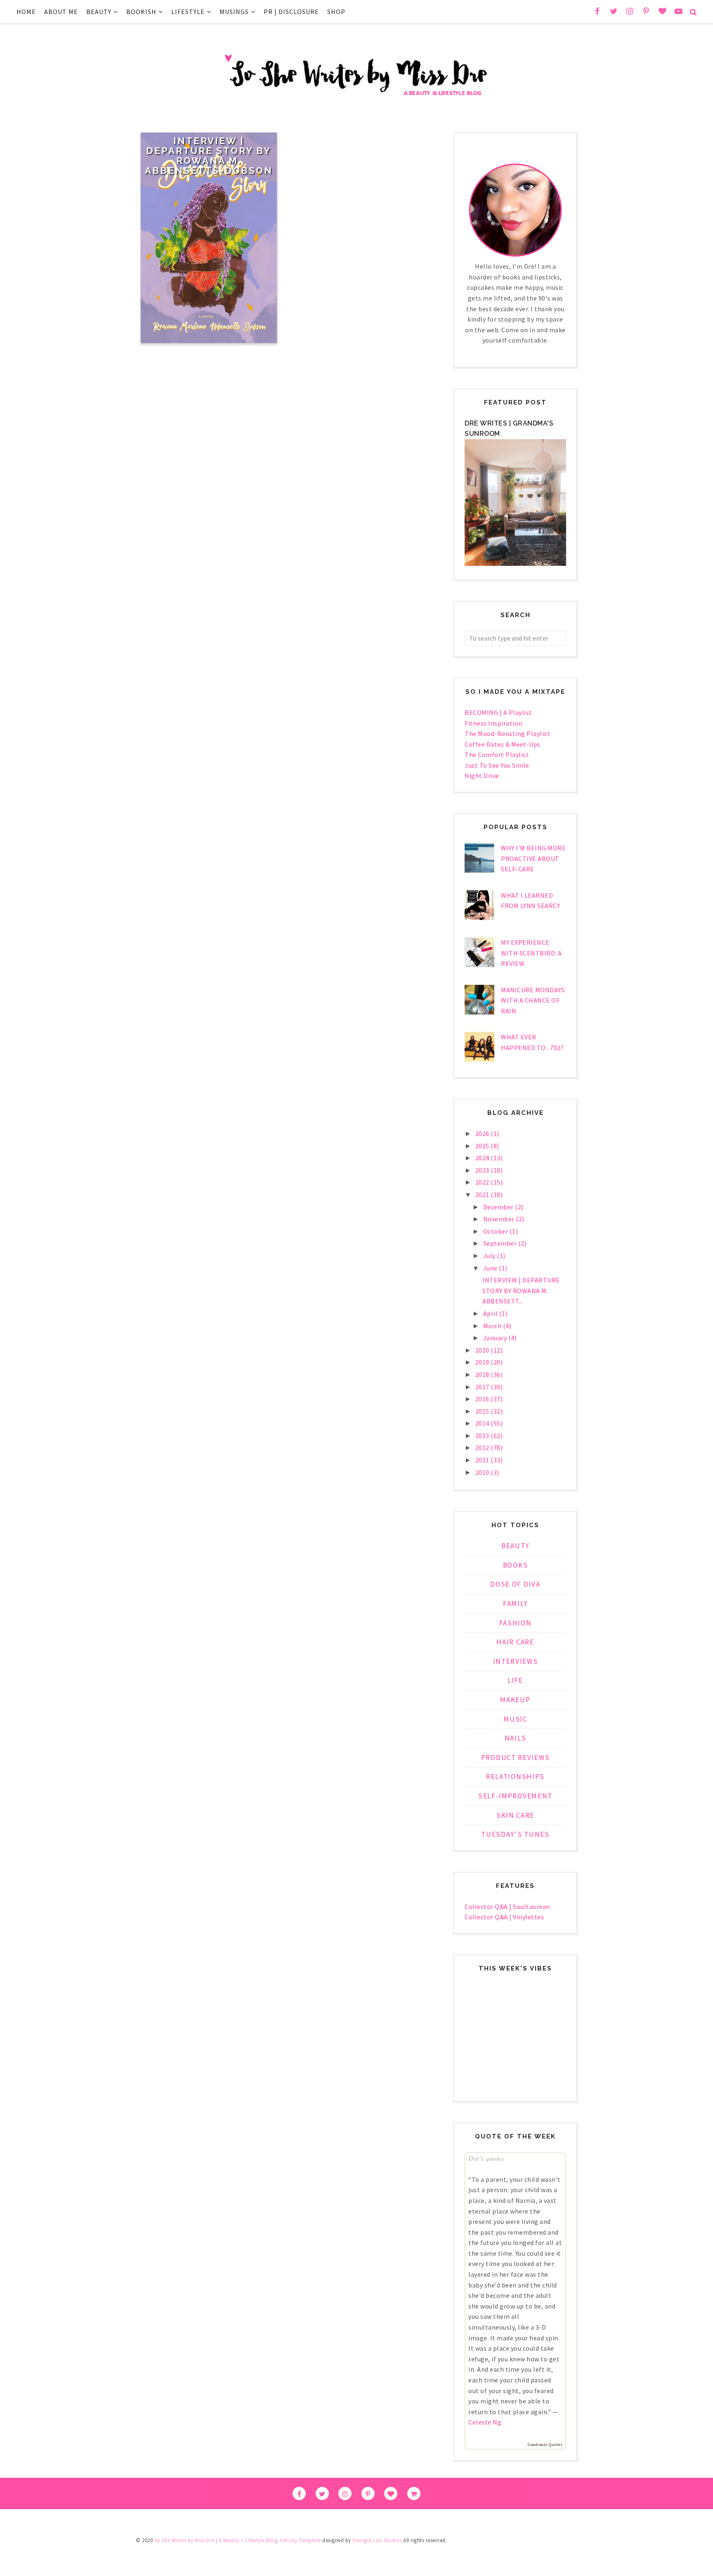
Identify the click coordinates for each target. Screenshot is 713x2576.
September (501, 1243)
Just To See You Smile (497, 765)
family (515, 1604)
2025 (483, 1146)
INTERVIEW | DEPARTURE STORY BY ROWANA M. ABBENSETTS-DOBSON (209, 156)
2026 (483, 1133)
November (500, 1219)
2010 (483, 1472)
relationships (515, 1776)
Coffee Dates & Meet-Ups (503, 744)
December (499, 1207)
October (496, 1231)
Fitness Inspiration (493, 723)
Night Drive (482, 776)
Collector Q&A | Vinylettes (504, 1917)
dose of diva (515, 1584)
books (516, 1565)
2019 (483, 1362)
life (515, 1680)
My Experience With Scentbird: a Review (531, 953)
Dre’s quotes (486, 2158)
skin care (515, 1815)
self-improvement (515, 1796)
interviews (516, 1661)
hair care (515, 1642)
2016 (483, 1399)
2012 (483, 1448)
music (515, 1719)
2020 (483, 1350)
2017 (483, 1387)
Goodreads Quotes (545, 2445)
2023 (483, 1170)
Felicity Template (301, 2540)
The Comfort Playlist (497, 755)
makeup (515, 1700)
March (493, 1326)
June (491, 1268)
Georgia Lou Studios (377, 2540)
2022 (483, 1182)
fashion (516, 1623)
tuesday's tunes (515, 1834)
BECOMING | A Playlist (498, 712)
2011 (483, 1460)
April (491, 1313)
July (490, 1256)
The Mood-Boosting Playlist (507, 733)
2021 (483, 1195)
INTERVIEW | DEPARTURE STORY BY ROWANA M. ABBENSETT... (521, 1290)
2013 (483, 1436)
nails (516, 1738)
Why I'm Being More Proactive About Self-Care (533, 858)
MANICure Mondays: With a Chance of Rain (534, 1000)
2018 (483, 1374)
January (496, 1338)
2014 (483, 1423)
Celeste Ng (485, 2422)
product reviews (516, 1758)
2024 (483, 1158)
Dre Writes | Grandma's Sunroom (509, 429)
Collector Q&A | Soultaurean (507, 1907)
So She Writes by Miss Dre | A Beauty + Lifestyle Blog (216, 2540)
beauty (515, 1546)
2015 (483, 1411)
